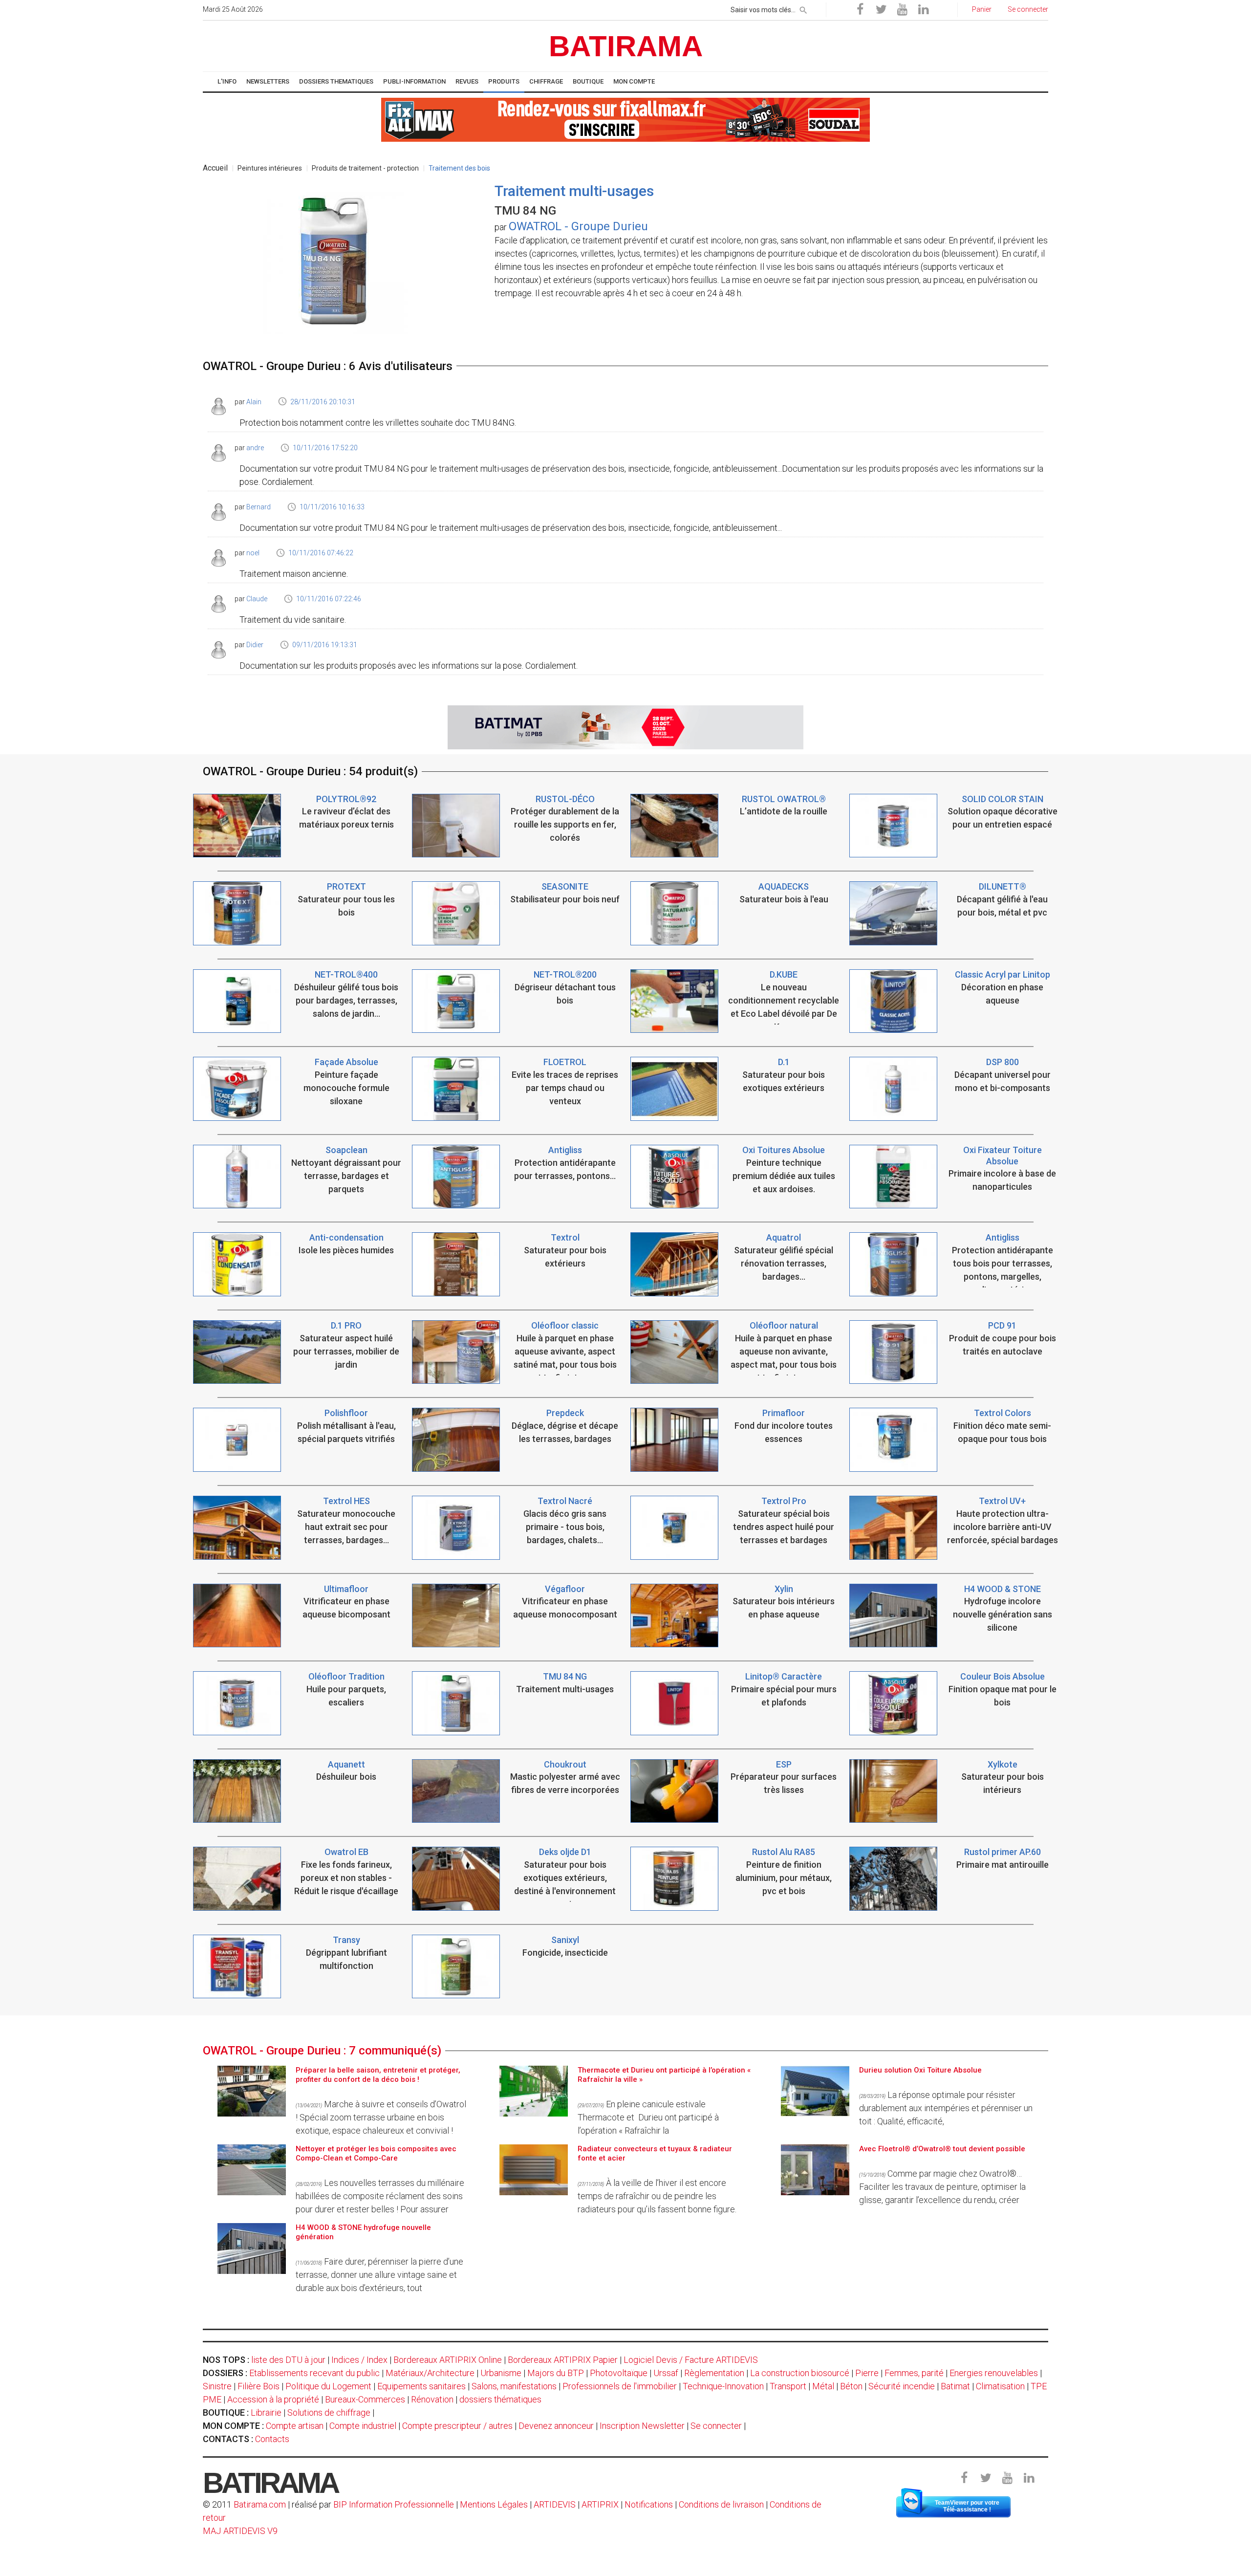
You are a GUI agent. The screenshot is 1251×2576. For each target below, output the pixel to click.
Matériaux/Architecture (430, 2373)
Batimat (955, 2386)
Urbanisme (501, 2373)
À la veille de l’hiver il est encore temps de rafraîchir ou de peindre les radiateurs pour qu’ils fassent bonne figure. (657, 2196)
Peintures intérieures (270, 168)
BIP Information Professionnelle (394, 2504)
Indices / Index (359, 2360)
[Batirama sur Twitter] (881, 10)
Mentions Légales (494, 2504)
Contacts (272, 2439)
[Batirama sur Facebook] (860, 10)
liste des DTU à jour (288, 2360)
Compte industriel (363, 2426)
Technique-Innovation (723, 2386)
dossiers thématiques (500, 2399)
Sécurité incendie (902, 2386)
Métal (823, 2386)
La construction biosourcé (800, 2373)
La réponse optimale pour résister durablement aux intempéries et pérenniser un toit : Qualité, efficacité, (946, 2108)
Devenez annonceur (556, 2426)
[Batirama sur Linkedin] (923, 10)
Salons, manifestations (514, 2386)
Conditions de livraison (721, 2504)
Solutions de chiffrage (329, 2412)
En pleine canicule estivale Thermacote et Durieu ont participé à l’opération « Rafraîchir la (648, 2117)
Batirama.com (260, 2504)
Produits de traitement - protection (365, 168)
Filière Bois (259, 2386)
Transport (788, 2386)
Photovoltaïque (619, 2373)
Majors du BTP (556, 2373)
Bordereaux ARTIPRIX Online (448, 2360)
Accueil (215, 168)
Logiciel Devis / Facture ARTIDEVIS (691, 2360)
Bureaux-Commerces (365, 2399)
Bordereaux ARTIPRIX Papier (563, 2360)
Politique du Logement (328, 2386)
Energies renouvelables (994, 2373)
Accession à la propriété (273, 2399)
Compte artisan (295, 2426)
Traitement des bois (459, 168)
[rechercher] (803, 8)
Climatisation (1000, 2386)
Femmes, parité (914, 2373)
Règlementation (714, 2373)
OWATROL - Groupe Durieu (578, 226)
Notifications (650, 2504)
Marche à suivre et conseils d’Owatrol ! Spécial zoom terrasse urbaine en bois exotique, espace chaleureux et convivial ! (381, 2117)
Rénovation (432, 2399)
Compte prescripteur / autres (457, 2426)
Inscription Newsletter (642, 2426)
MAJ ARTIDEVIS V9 (240, 2531)
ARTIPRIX (600, 2504)
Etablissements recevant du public (314, 2373)
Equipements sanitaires (421, 2386)
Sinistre (217, 2386)
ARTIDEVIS (555, 2504)
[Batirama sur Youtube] (902, 10)
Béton (851, 2386)
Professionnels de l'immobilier (620, 2386)
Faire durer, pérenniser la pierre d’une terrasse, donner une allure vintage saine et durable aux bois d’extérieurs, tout (379, 2275)
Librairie (266, 2412)
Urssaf (666, 2373)
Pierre (867, 2373)
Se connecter (716, 2426)
